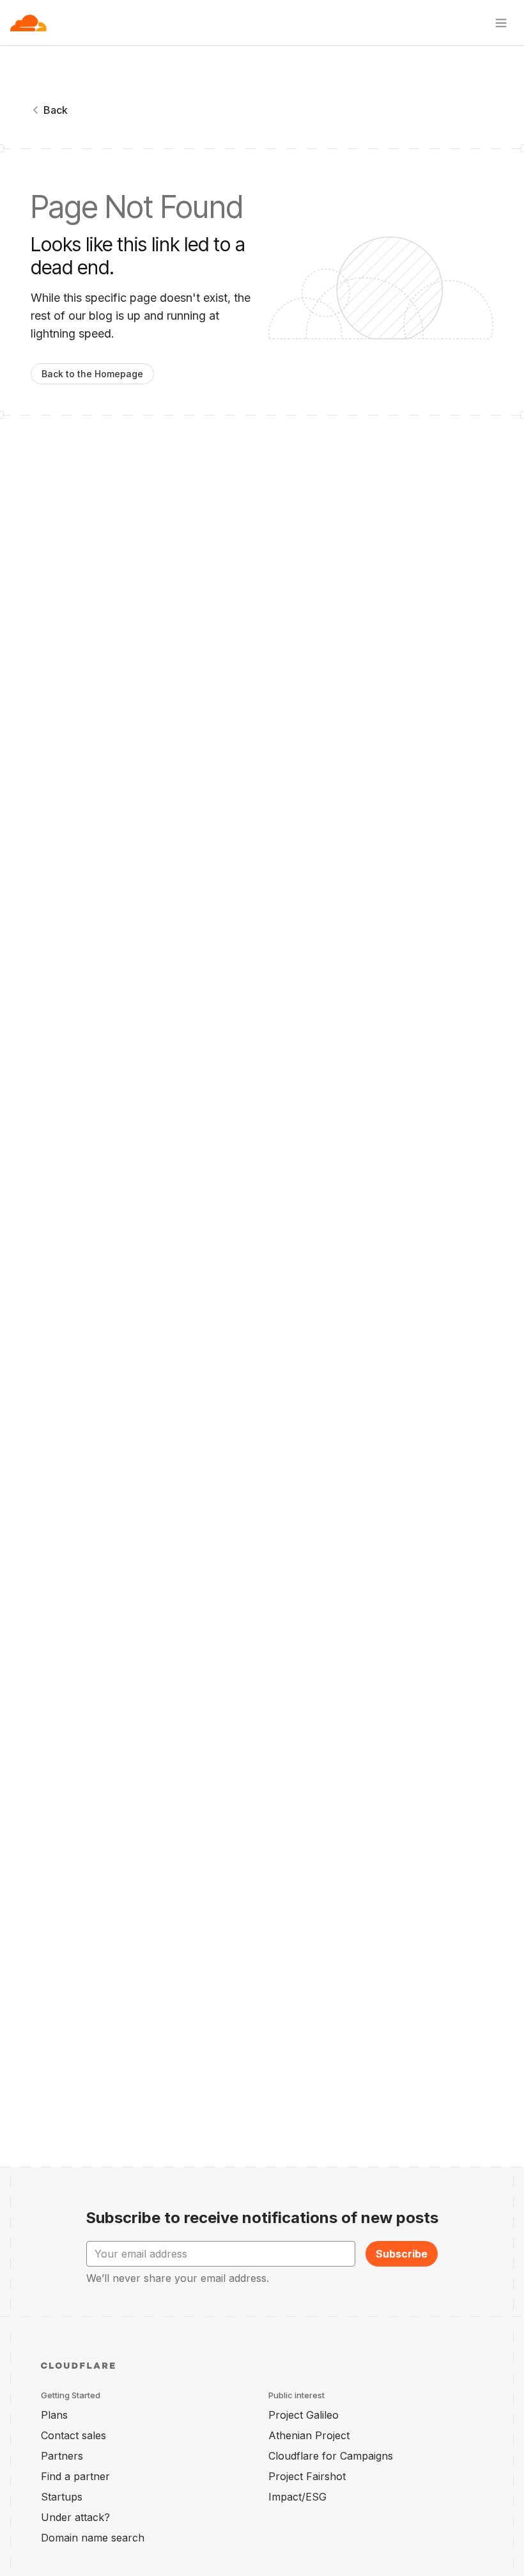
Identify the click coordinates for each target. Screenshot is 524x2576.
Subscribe (402, 2254)
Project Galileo (304, 2415)
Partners (62, 2456)
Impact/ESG (297, 2497)
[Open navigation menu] (501, 23)
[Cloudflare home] (28, 23)
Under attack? (75, 2517)
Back (56, 110)
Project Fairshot (307, 2476)
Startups (62, 2497)
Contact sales (73, 2435)
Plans (54, 2415)
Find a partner (75, 2476)
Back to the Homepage (92, 374)
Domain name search (93, 2538)
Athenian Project (309, 2435)
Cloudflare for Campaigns (331, 2456)
